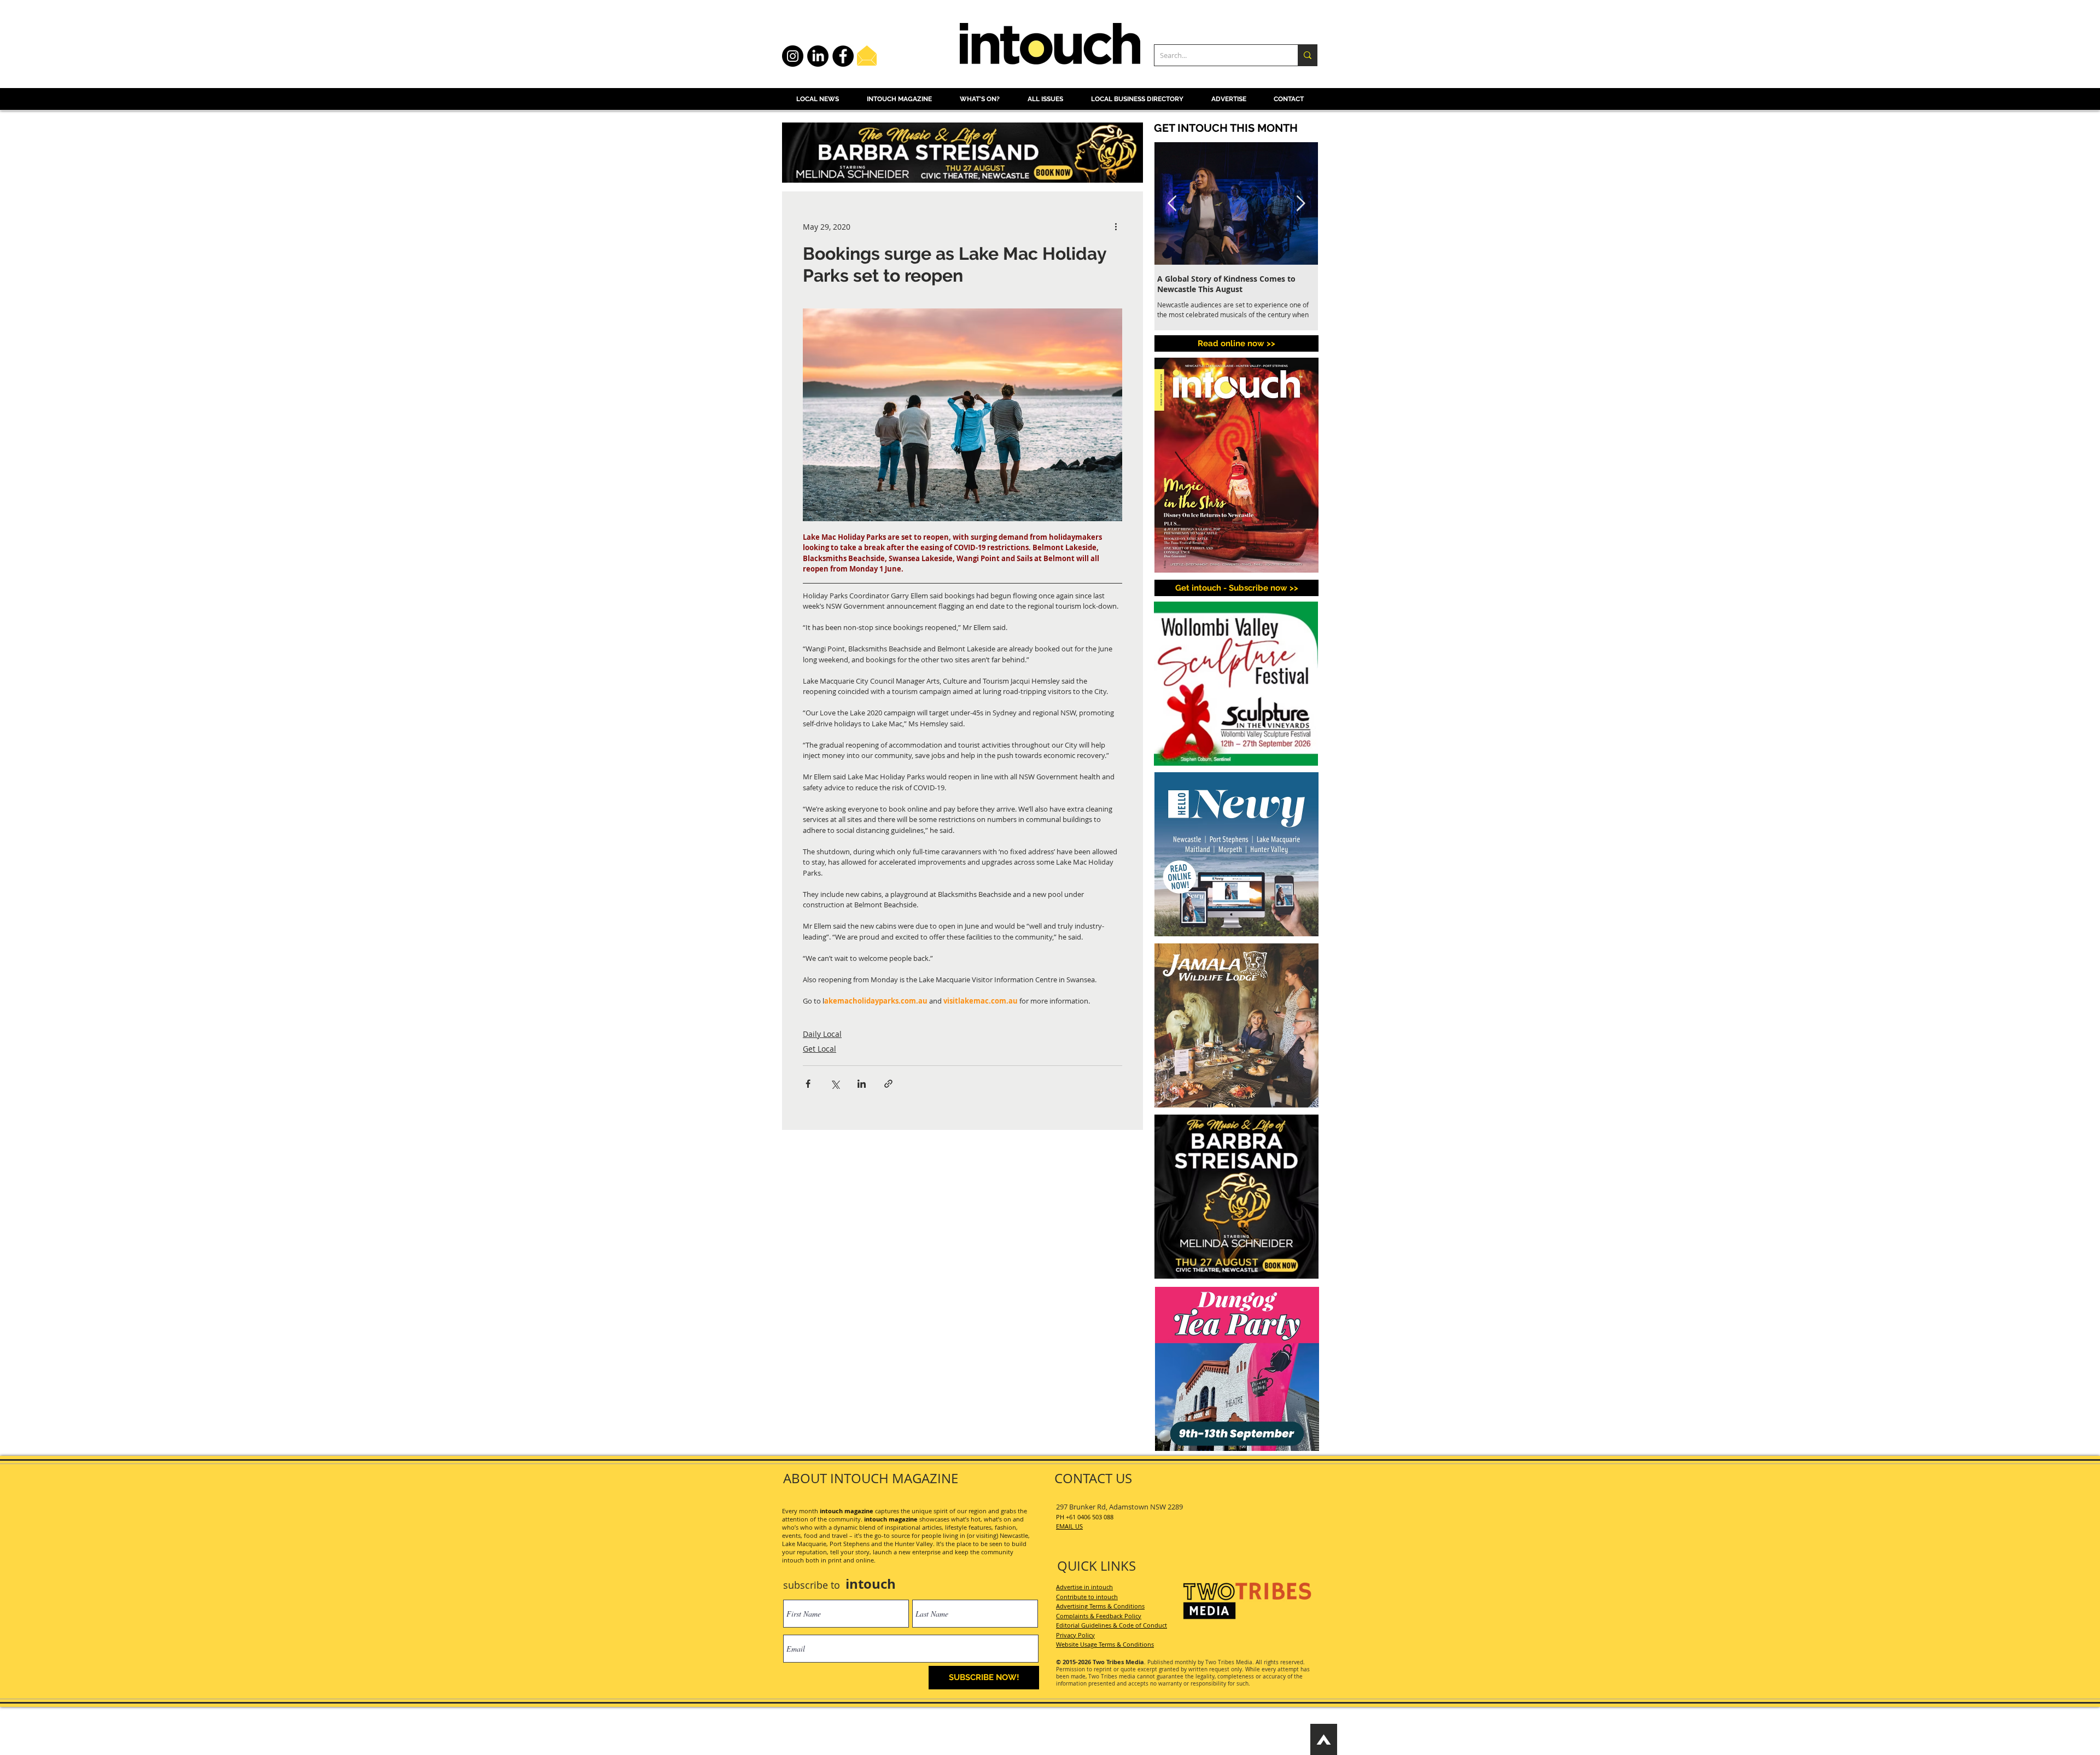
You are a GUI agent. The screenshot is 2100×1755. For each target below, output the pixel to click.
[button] (1202, 1449)
